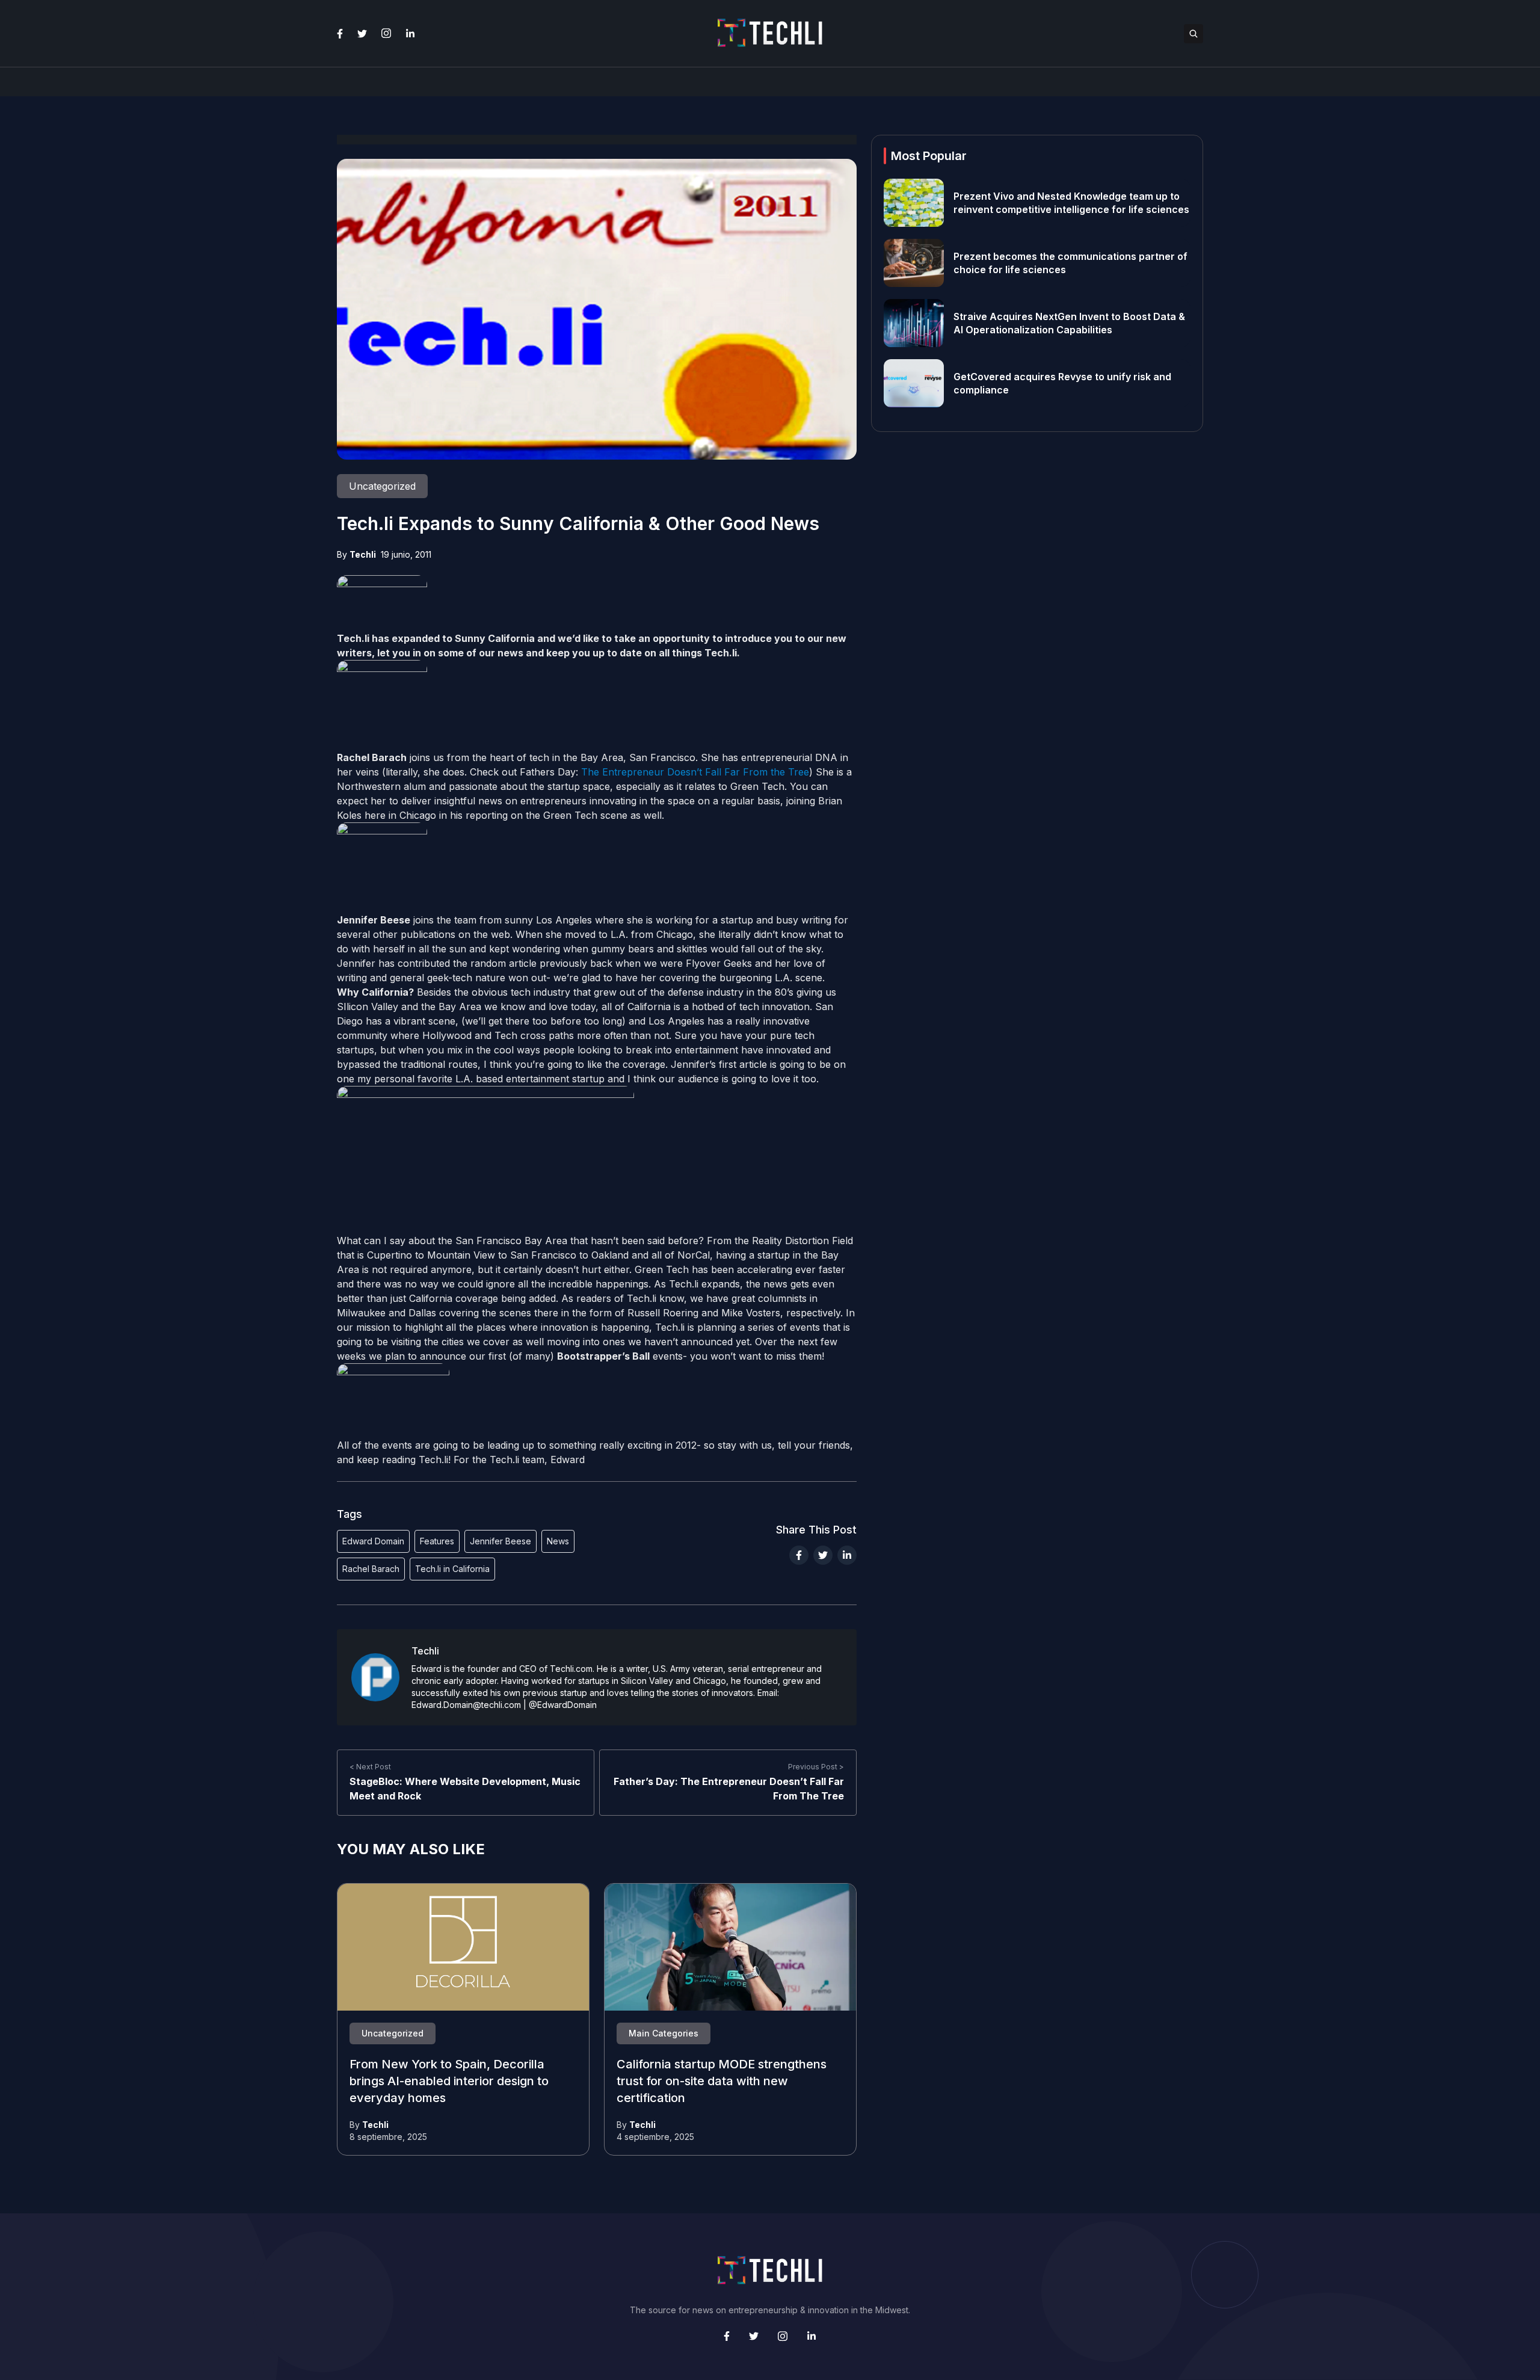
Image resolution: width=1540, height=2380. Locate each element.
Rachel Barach (371, 1569)
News (558, 1541)
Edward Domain (373, 1541)
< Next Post (370, 1767)
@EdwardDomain (563, 1705)
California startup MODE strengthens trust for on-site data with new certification (722, 2082)
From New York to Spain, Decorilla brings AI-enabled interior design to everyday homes (449, 2082)
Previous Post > (816, 1767)
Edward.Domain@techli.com (466, 1705)
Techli (363, 554)
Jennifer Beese (500, 1541)
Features (437, 1541)
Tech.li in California (452, 1569)
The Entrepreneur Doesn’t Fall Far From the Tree (695, 772)
